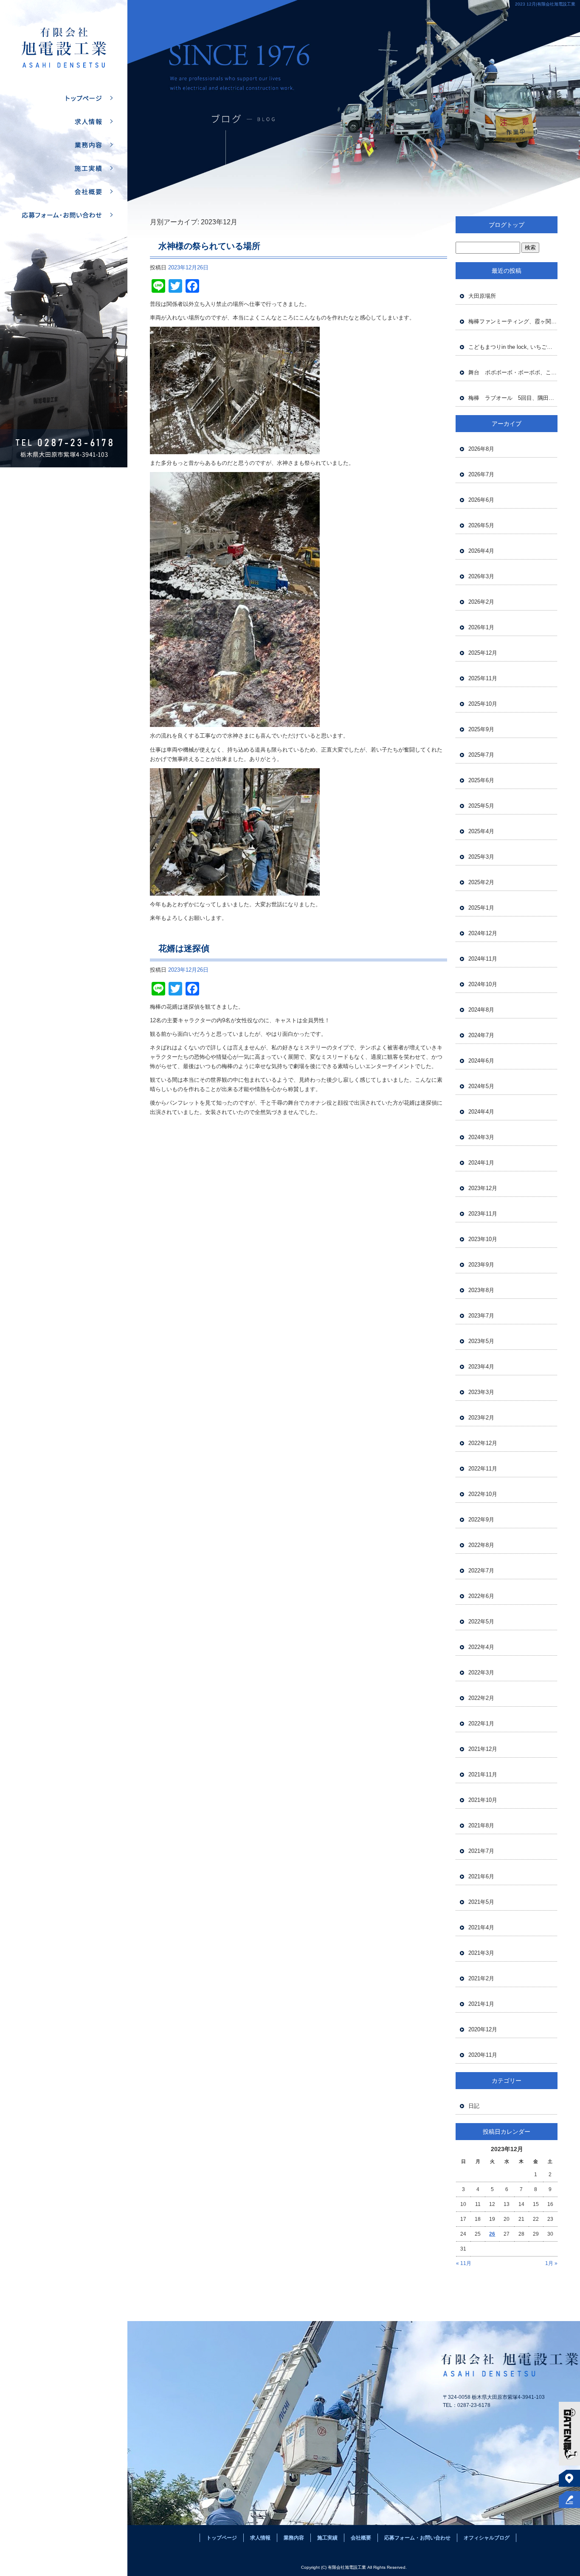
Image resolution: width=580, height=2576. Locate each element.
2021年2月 (481, 1978)
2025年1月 (481, 908)
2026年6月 (481, 500)
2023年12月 (483, 1188)
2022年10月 (483, 1494)
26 (492, 2234)
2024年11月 (483, 959)
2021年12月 (483, 1749)
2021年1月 (481, 2004)
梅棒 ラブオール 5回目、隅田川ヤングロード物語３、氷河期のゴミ (513, 398)
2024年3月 (481, 1137)
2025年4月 (481, 831)
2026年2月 (481, 602)
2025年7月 (481, 755)
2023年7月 (481, 1316)
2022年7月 (481, 1571)
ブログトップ (507, 225)
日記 (474, 2106)
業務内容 (64, 145)
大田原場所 (482, 296)
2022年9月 (481, 1520)
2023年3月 (481, 1392)
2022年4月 (481, 1647)
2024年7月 (481, 1035)
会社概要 (64, 192)
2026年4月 (481, 551)
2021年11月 (483, 1774)
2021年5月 (481, 1902)
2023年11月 (483, 1214)
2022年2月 (481, 1698)
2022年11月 (483, 1469)
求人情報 (64, 122)
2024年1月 (481, 1163)
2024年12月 (483, 933)
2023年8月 (481, 1290)
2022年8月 (481, 1545)
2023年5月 (481, 1341)
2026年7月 (481, 474)
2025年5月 (481, 806)
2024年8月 (481, 1010)
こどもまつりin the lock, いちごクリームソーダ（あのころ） (513, 347)
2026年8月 (481, 449)
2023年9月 (481, 1265)
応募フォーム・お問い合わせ (64, 215)
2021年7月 (481, 1851)
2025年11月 (483, 678)
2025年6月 (481, 780)
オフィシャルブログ (487, 2538)
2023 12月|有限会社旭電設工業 (545, 4)
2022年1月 (481, 1723)
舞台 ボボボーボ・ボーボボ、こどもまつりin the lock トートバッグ (513, 372)
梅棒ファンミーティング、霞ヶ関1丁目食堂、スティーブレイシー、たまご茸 (513, 321)
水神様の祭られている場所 (209, 246)
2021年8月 (481, 1825)
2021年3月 (481, 1953)
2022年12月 (483, 1443)
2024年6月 (481, 1061)
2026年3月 (481, 576)
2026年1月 (481, 627)
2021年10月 (483, 1800)
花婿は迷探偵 (184, 948)
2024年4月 (481, 1112)
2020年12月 (483, 2029)
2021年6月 (481, 1876)
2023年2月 (481, 1418)
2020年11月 (483, 2055)
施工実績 (64, 168)
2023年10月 (483, 1239)
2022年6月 (481, 1596)
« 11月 (464, 2263)
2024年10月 (483, 984)
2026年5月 (481, 525)
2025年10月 (483, 704)
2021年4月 (481, 1927)
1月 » (551, 2263)
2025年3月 (481, 857)
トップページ (64, 98)
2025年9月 (481, 729)
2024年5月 (481, 1086)
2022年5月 (481, 1622)
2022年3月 (481, 1673)
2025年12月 (483, 653)
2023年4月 (481, 1367)
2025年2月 (481, 882)
